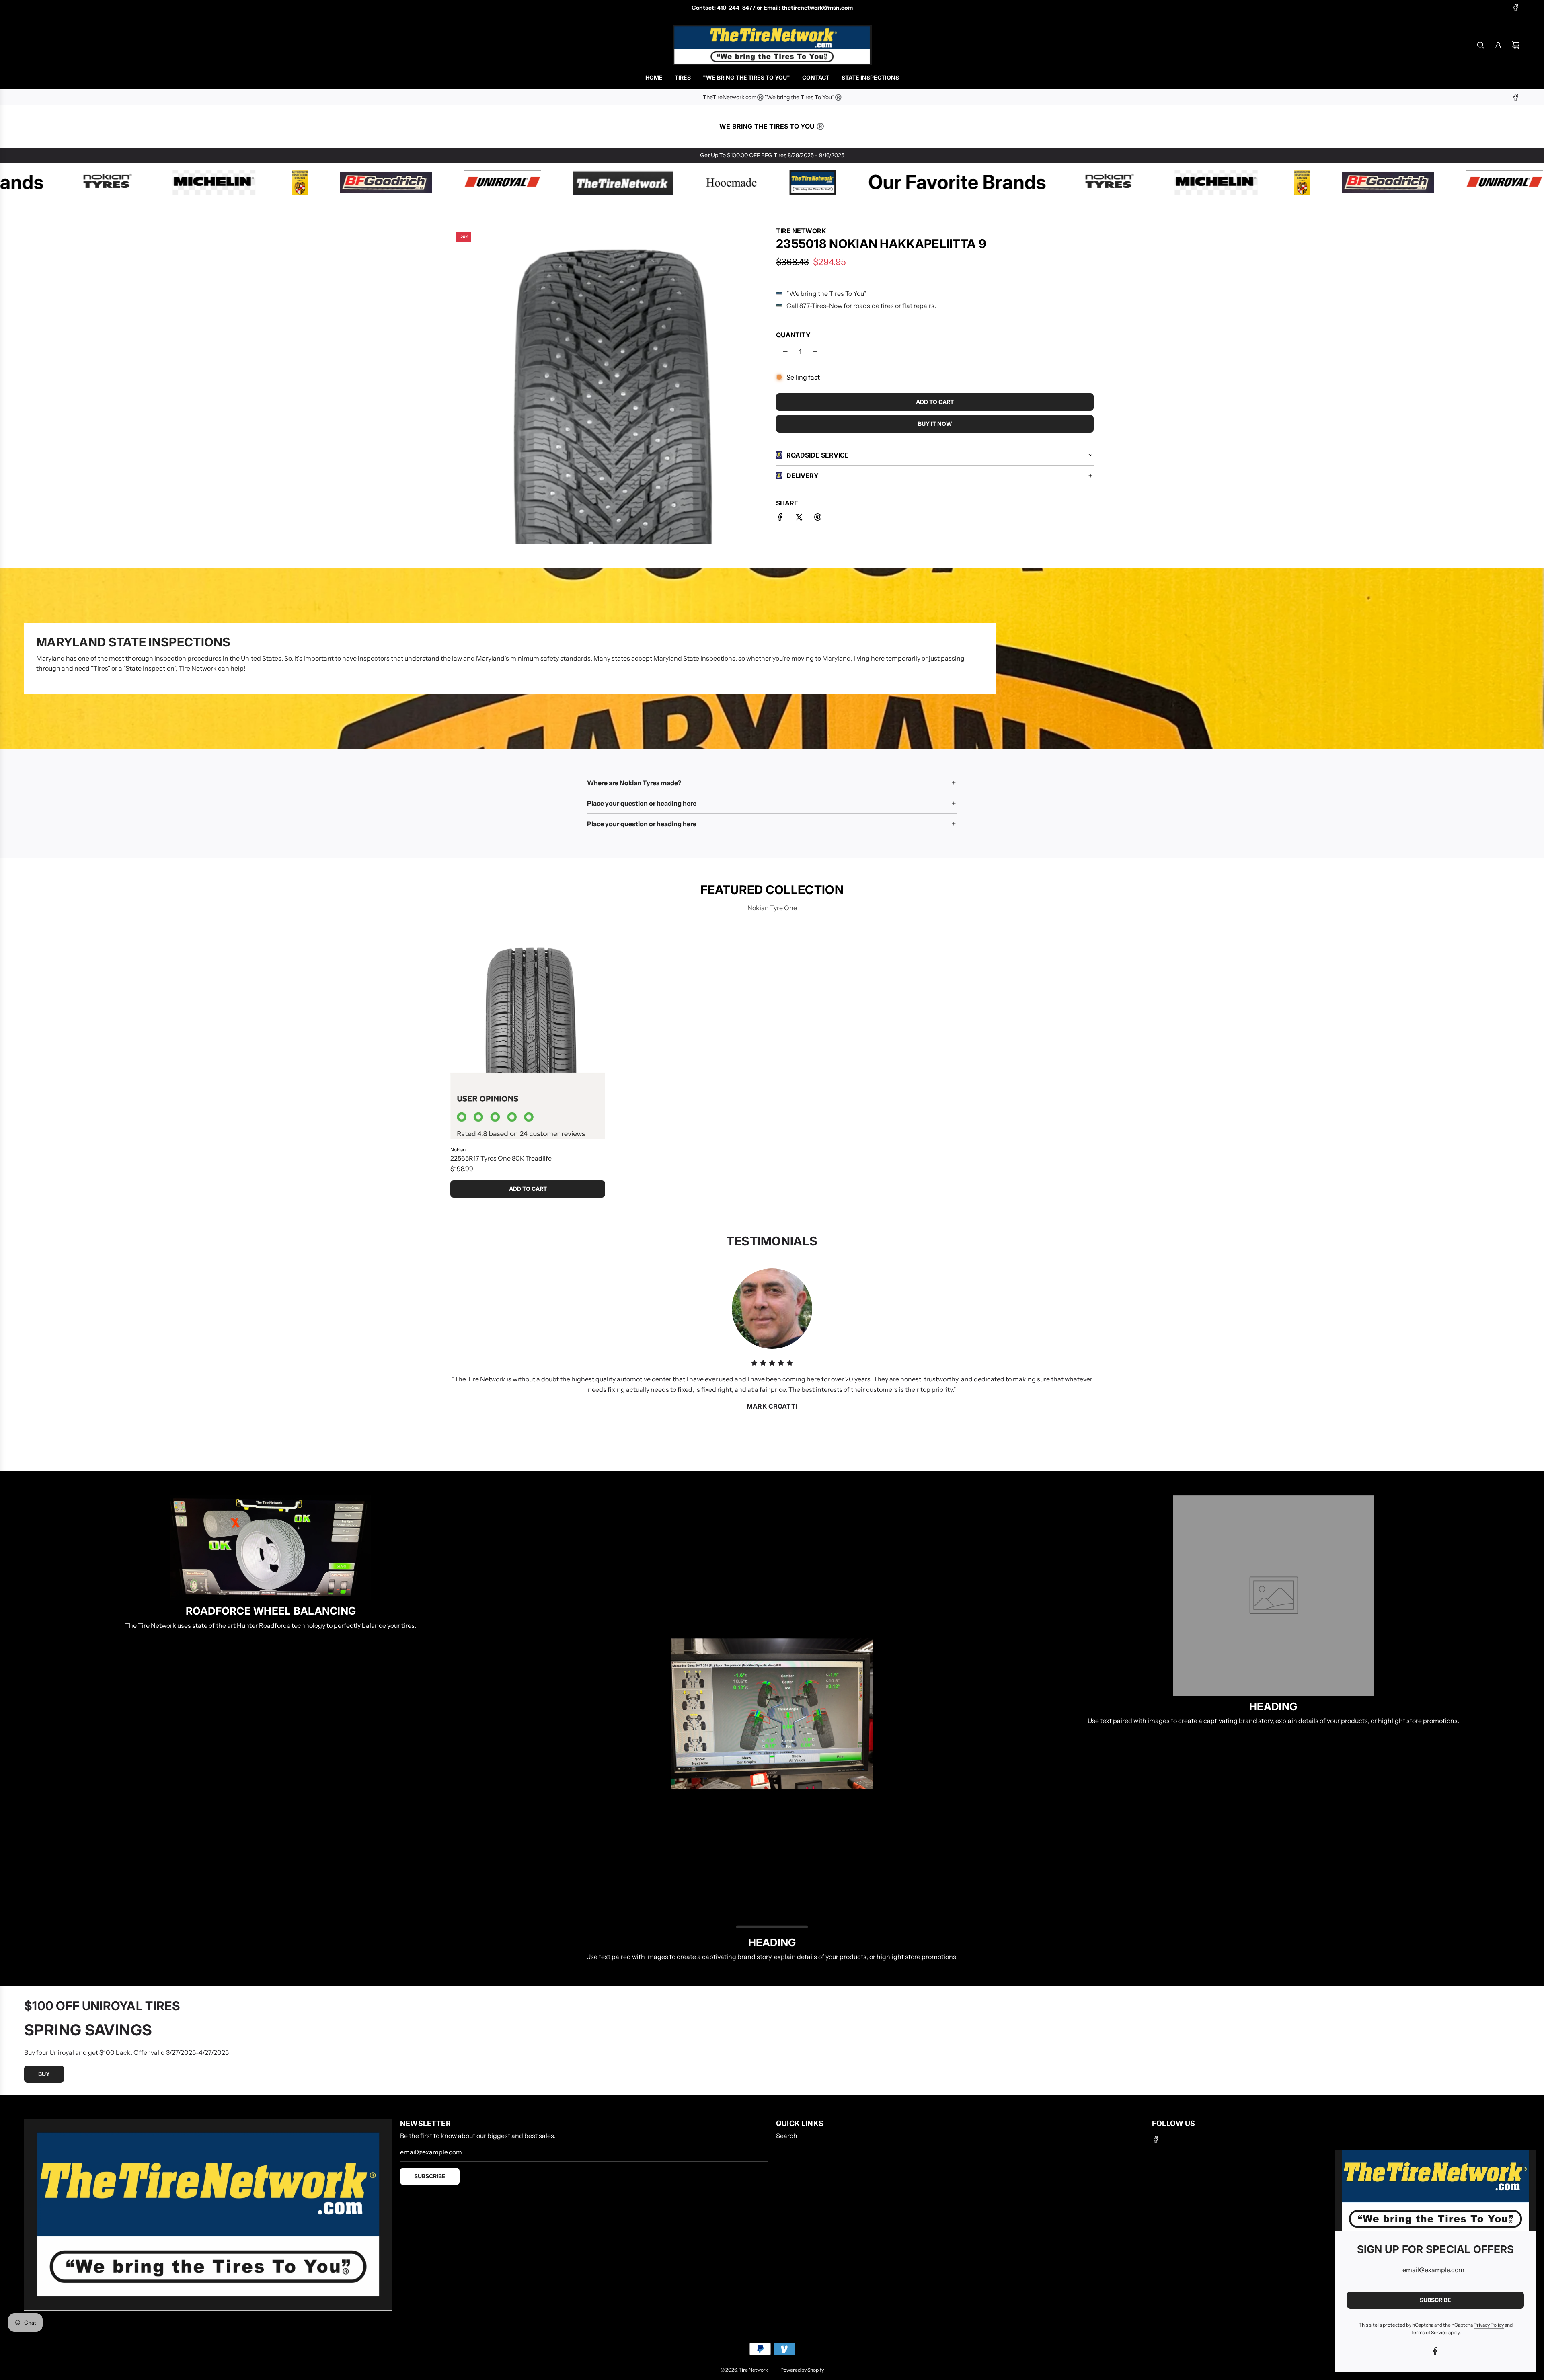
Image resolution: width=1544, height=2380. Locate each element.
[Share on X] (799, 519)
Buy (44, 2074)
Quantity (793, 335)
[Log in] (1498, 45)
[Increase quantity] (815, 352)
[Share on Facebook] (780, 519)
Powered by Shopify (802, 2370)
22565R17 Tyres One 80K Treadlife (501, 1158)
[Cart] (1516, 45)
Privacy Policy (1489, 2325)
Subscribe (430, 2176)
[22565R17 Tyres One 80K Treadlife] (528, 1036)
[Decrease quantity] (785, 352)
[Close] (1521, 2165)
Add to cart (528, 1189)
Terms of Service (1429, 2332)
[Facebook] (1516, 8)
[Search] (1480, 45)
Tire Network (801, 231)
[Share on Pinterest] (818, 519)
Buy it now (935, 424)
